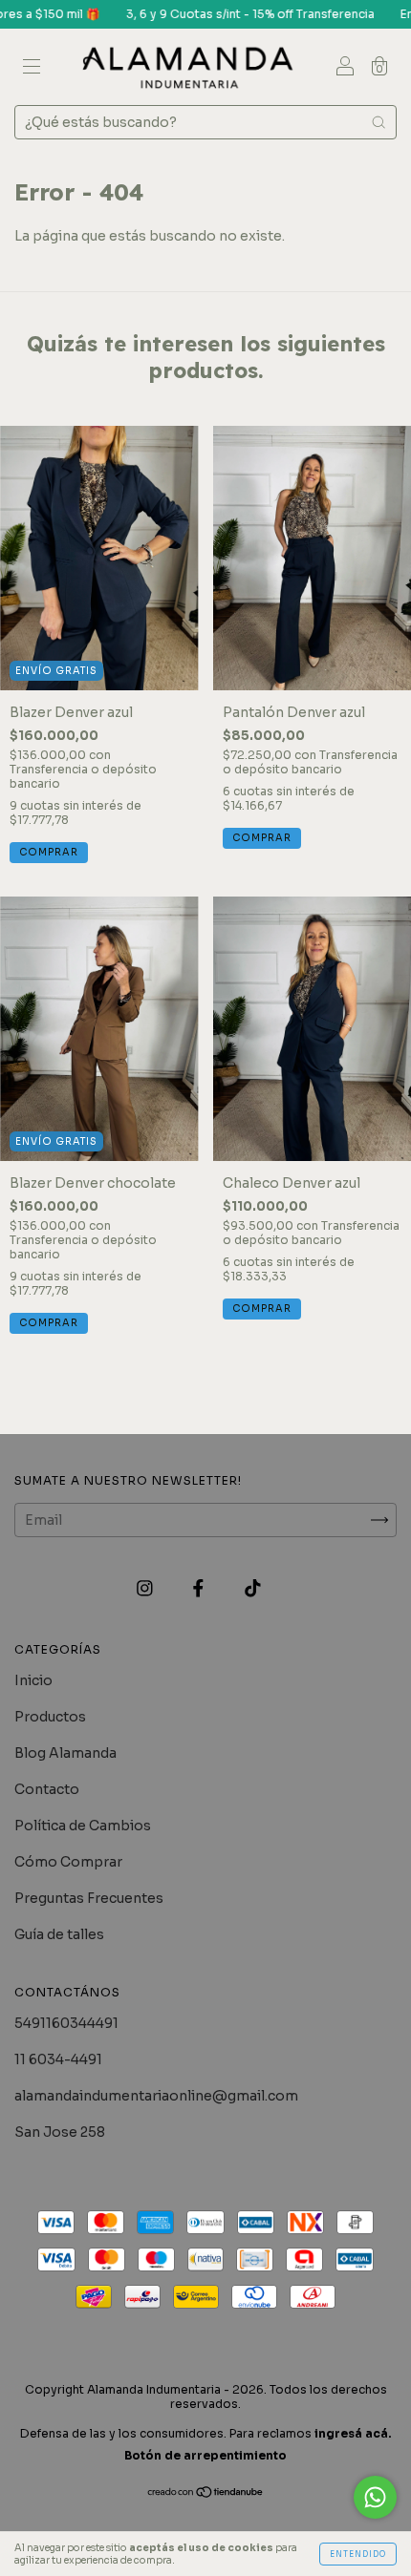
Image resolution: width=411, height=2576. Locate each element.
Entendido (358, 2554)
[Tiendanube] (206, 2494)
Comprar (49, 852)
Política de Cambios (83, 1826)
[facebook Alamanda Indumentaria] (200, 1588)
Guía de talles (59, 1934)
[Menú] (32, 69)
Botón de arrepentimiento (205, 2455)
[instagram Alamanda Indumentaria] (146, 1588)
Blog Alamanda (65, 1753)
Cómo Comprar (68, 1862)
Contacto (47, 1789)
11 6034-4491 (58, 2059)
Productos (50, 1717)
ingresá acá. (353, 2433)
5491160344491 (66, 2023)
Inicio (33, 1680)
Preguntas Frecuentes (89, 1898)
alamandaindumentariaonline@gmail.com (156, 2096)
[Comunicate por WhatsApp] (375, 2497)
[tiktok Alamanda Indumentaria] (253, 1588)
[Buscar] (379, 122)
